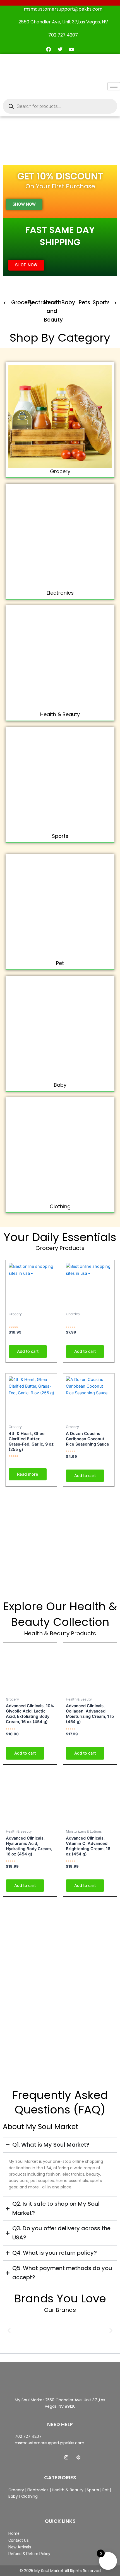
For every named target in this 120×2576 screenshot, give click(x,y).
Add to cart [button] (28, 1351)
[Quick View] (18, 1340)
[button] (5, 303)
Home (14, 2533)
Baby (68, 302)
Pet (60, 963)
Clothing (60, 1206)
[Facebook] (42, 2457)
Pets (84, 302)
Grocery (22, 302)
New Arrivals (20, 2547)
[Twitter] (54, 2457)
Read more (28, 1474)
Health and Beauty (53, 311)
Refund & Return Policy (29, 2554)
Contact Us (19, 2540)
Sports (101, 302)
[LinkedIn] (66, 2457)
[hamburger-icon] (114, 86)
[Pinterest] (78, 2457)
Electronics (42, 302)
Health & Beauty (60, 714)
